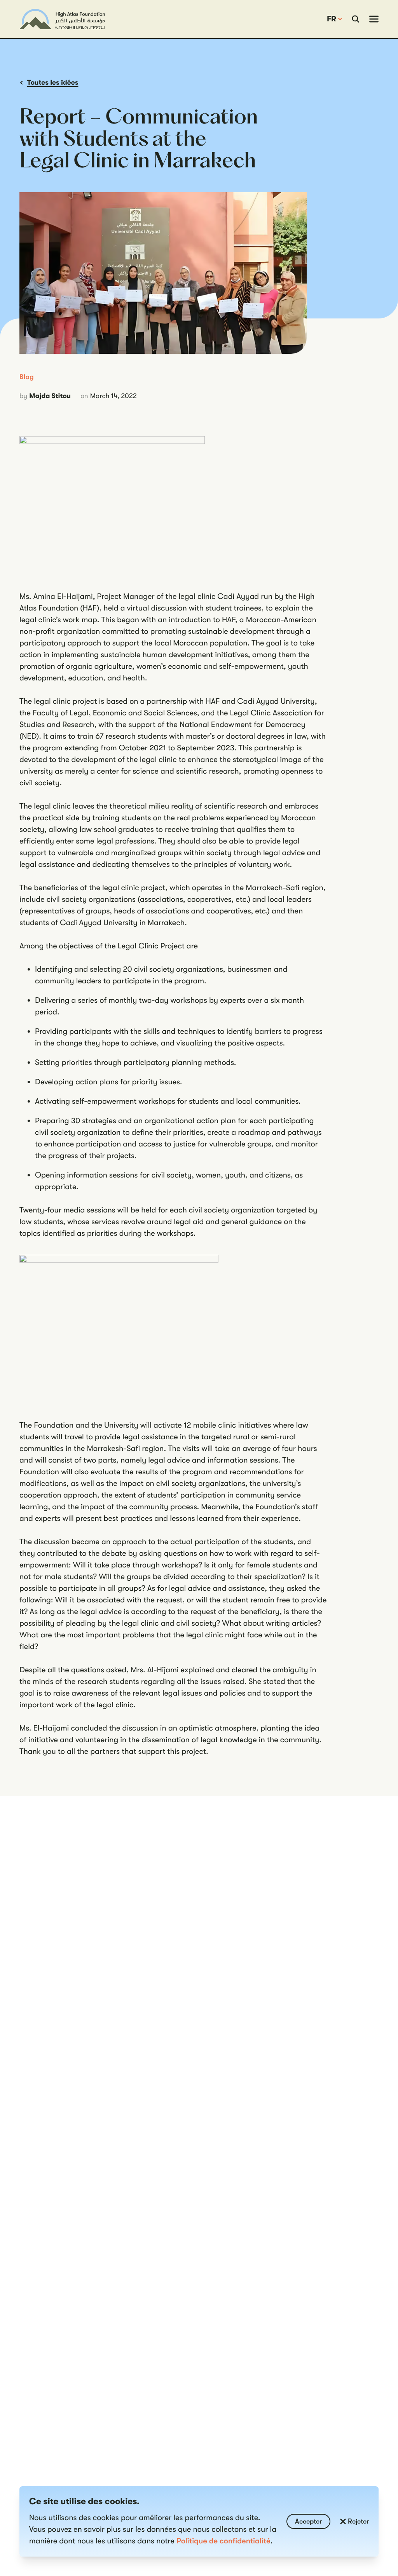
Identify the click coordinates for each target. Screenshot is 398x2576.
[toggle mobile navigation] (374, 19)
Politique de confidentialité (223, 2541)
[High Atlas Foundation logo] (62, 19)
